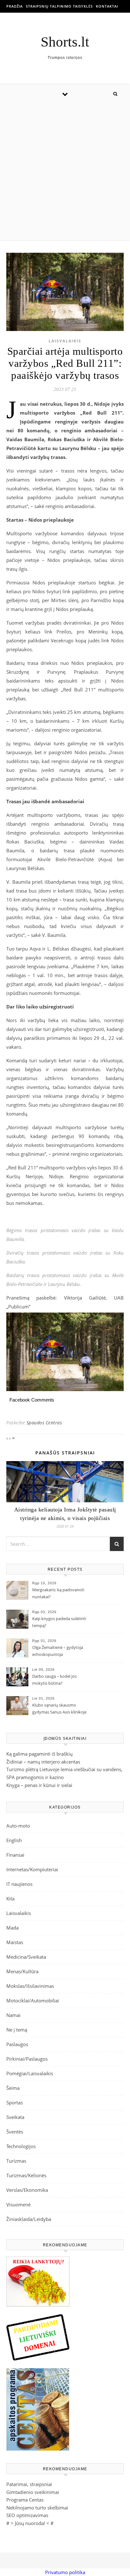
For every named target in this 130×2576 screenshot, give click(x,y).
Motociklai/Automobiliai (33, 2000)
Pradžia (15, 6)
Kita (10, 1899)
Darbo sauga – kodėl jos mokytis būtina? (54, 1680)
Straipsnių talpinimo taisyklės (59, 6)
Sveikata (15, 2117)
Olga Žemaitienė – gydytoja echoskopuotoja (58, 1651)
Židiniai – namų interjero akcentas (43, 1762)
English (14, 1840)
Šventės (15, 2132)
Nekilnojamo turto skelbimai (37, 2508)
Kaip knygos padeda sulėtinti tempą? (59, 1622)
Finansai (15, 1855)
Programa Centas (25, 2500)
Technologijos (21, 2146)
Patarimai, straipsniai (29, 2484)
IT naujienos (19, 1884)
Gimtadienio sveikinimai (33, 2492)
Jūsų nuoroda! (30, 2523)
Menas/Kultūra (22, 1971)
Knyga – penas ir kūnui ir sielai (39, 1785)
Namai (13, 2015)
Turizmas (16, 2161)
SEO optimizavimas (27, 2515)
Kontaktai (107, 6)
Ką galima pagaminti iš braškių (39, 1754)
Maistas (15, 1942)
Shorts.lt (65, 42)
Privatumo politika (65, 2572)
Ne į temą (17, 2030)
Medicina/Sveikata (26, 1957)
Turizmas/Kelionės (26, 2175)
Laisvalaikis (65, 341)
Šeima (13, 2088)
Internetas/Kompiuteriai (32, 1869)
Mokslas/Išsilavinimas (30, 1986)
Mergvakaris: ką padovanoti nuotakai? (58, 1593)
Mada (12, 1928)
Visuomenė (18, 2204)
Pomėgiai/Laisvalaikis (30, 2073)
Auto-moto (18, 1826)
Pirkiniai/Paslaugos (27, 2059)
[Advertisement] (65, 172)
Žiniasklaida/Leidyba (29, 2219)
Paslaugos (17, 2044)
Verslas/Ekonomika (27, 2190)
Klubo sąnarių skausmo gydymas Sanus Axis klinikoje (59, 1708)
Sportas (15, 2102)
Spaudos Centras (44, 1423)
